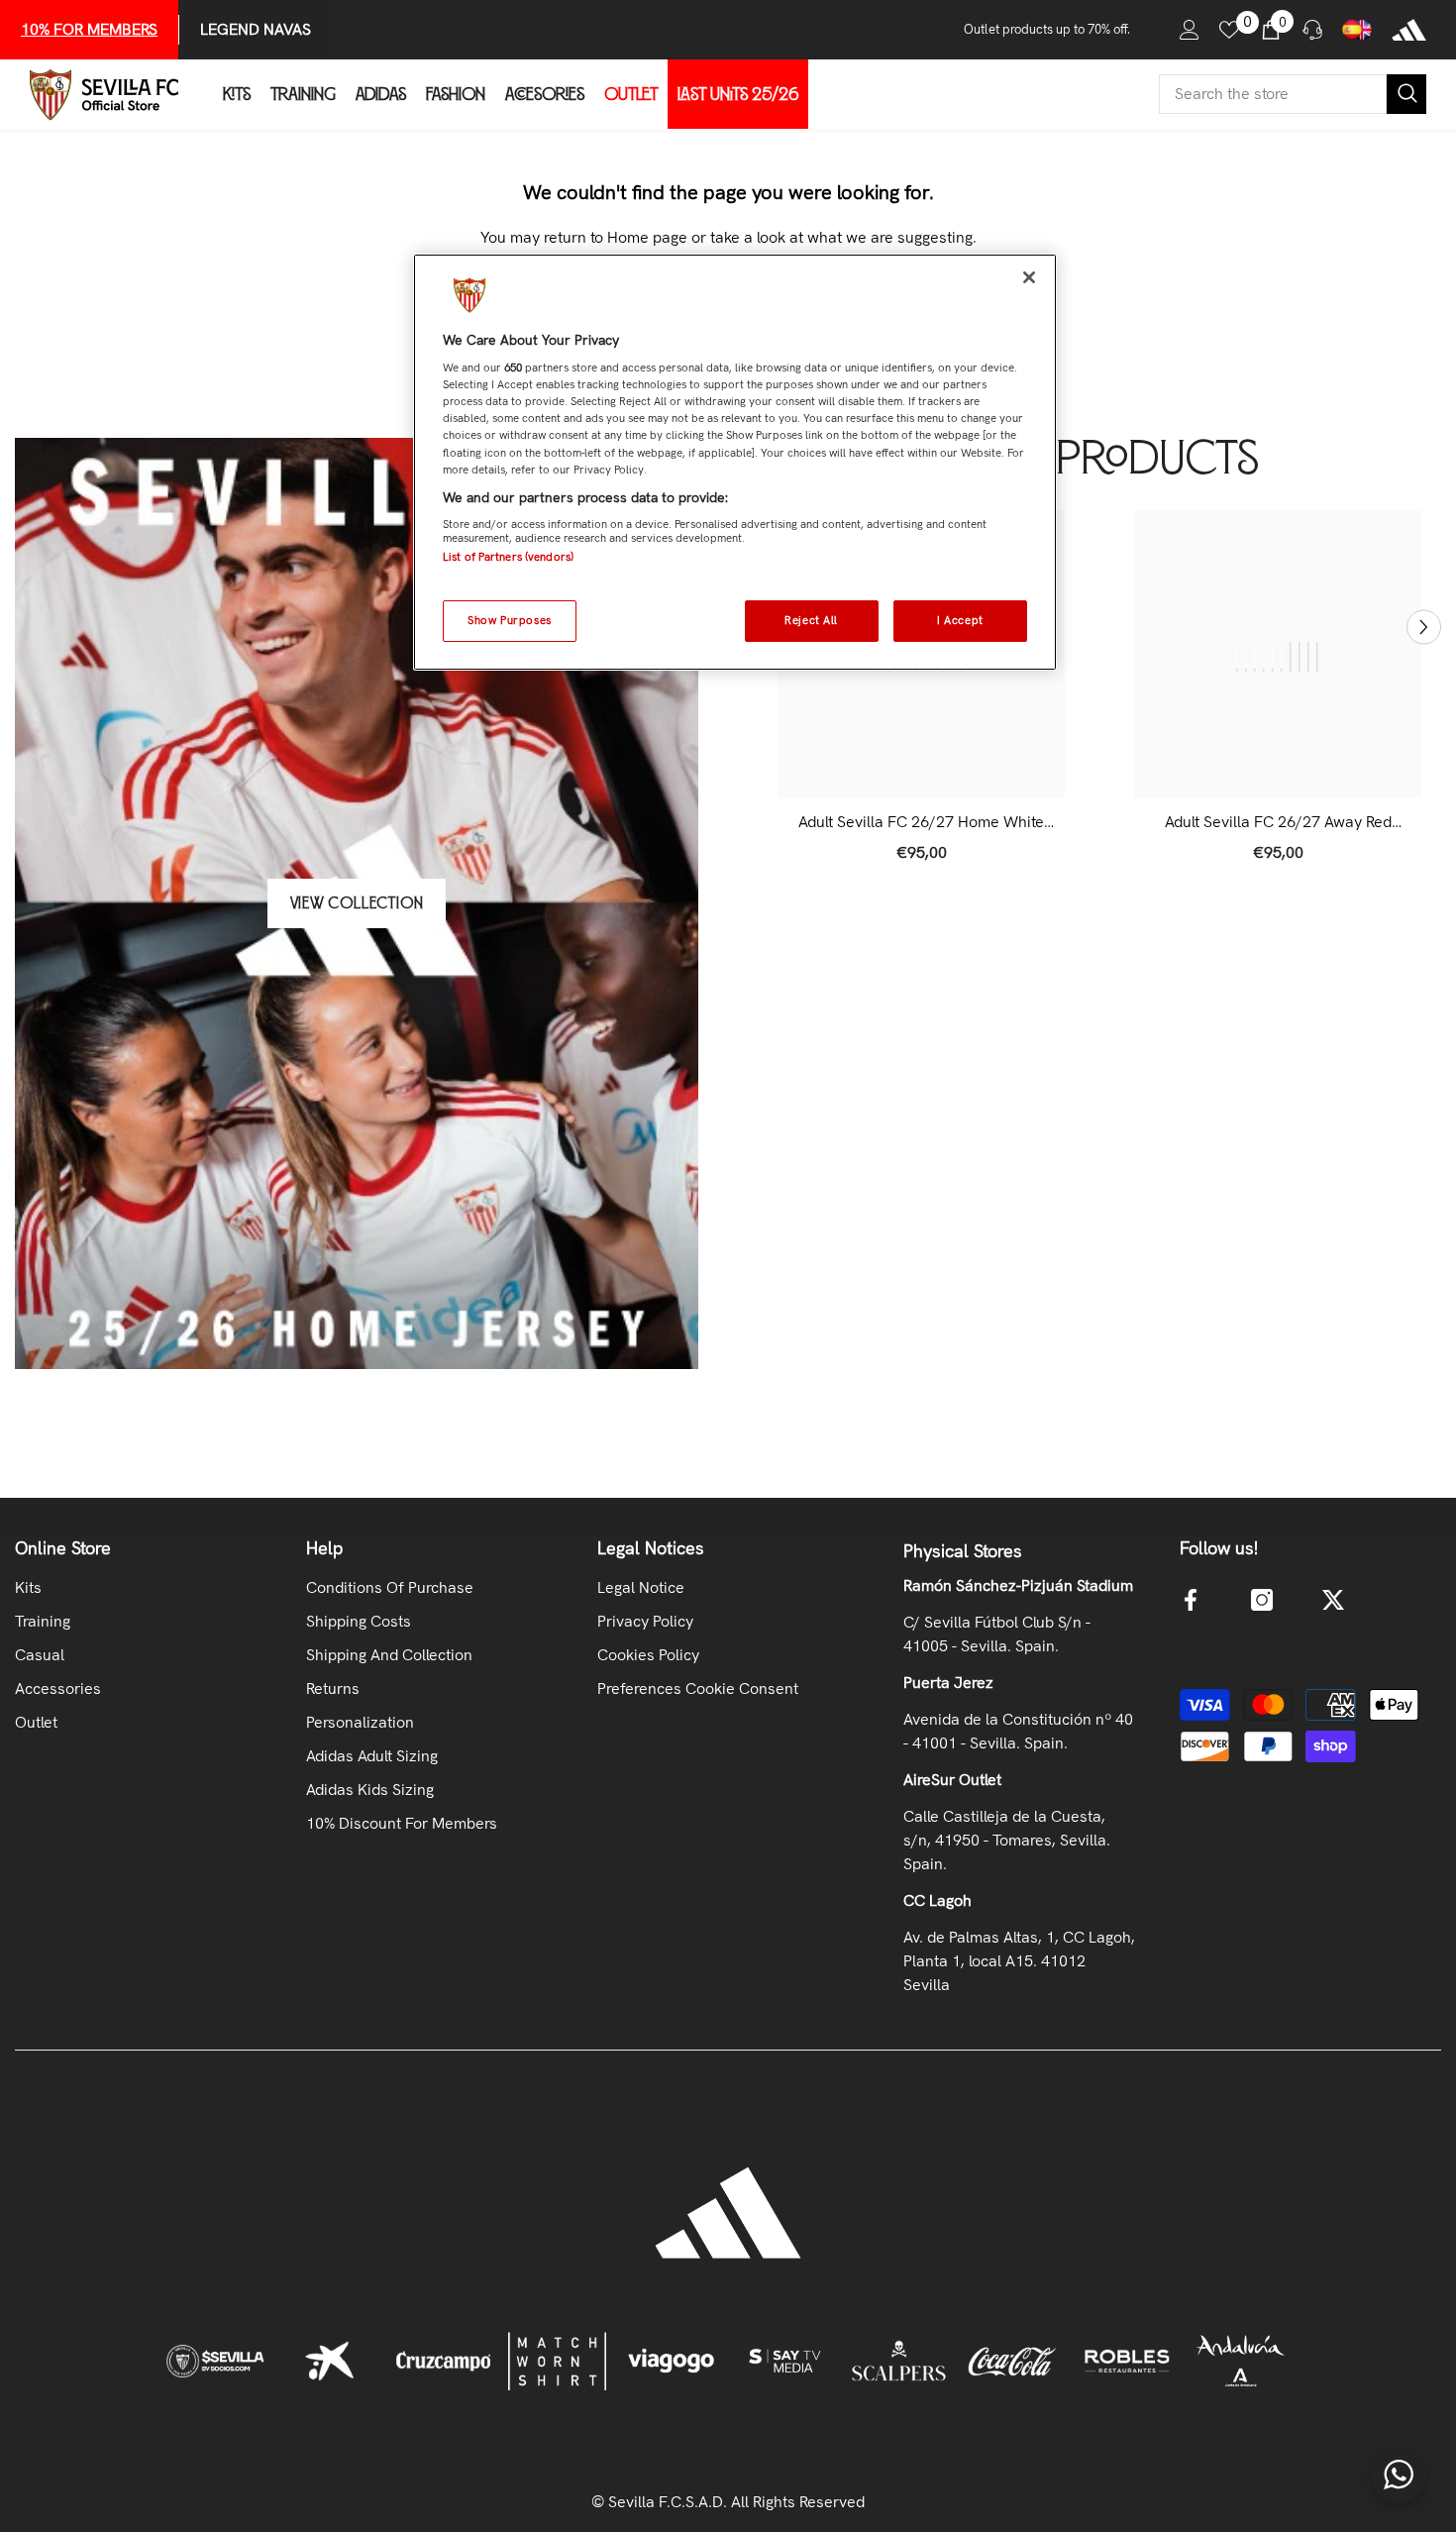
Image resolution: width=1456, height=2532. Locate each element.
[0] (1229, 30)
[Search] (1293, 94)
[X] (1333, 1600)
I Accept (960, 620)
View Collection (357, 903)
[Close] (1029, 277)
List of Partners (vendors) (508, 557)
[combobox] (1273, 94)
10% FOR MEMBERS (89, 29)
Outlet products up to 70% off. (1047, 29)
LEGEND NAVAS (256, 29)
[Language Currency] (1357, 30)
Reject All (811, 620)
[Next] (1424, 628)
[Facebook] (1191, 1600)
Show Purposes (509, 620)
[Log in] (1190, 30)
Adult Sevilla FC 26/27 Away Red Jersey (1278, 822)
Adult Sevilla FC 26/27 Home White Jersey (921, 822)
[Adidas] (1409, 30)
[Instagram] (1262, 1600)
